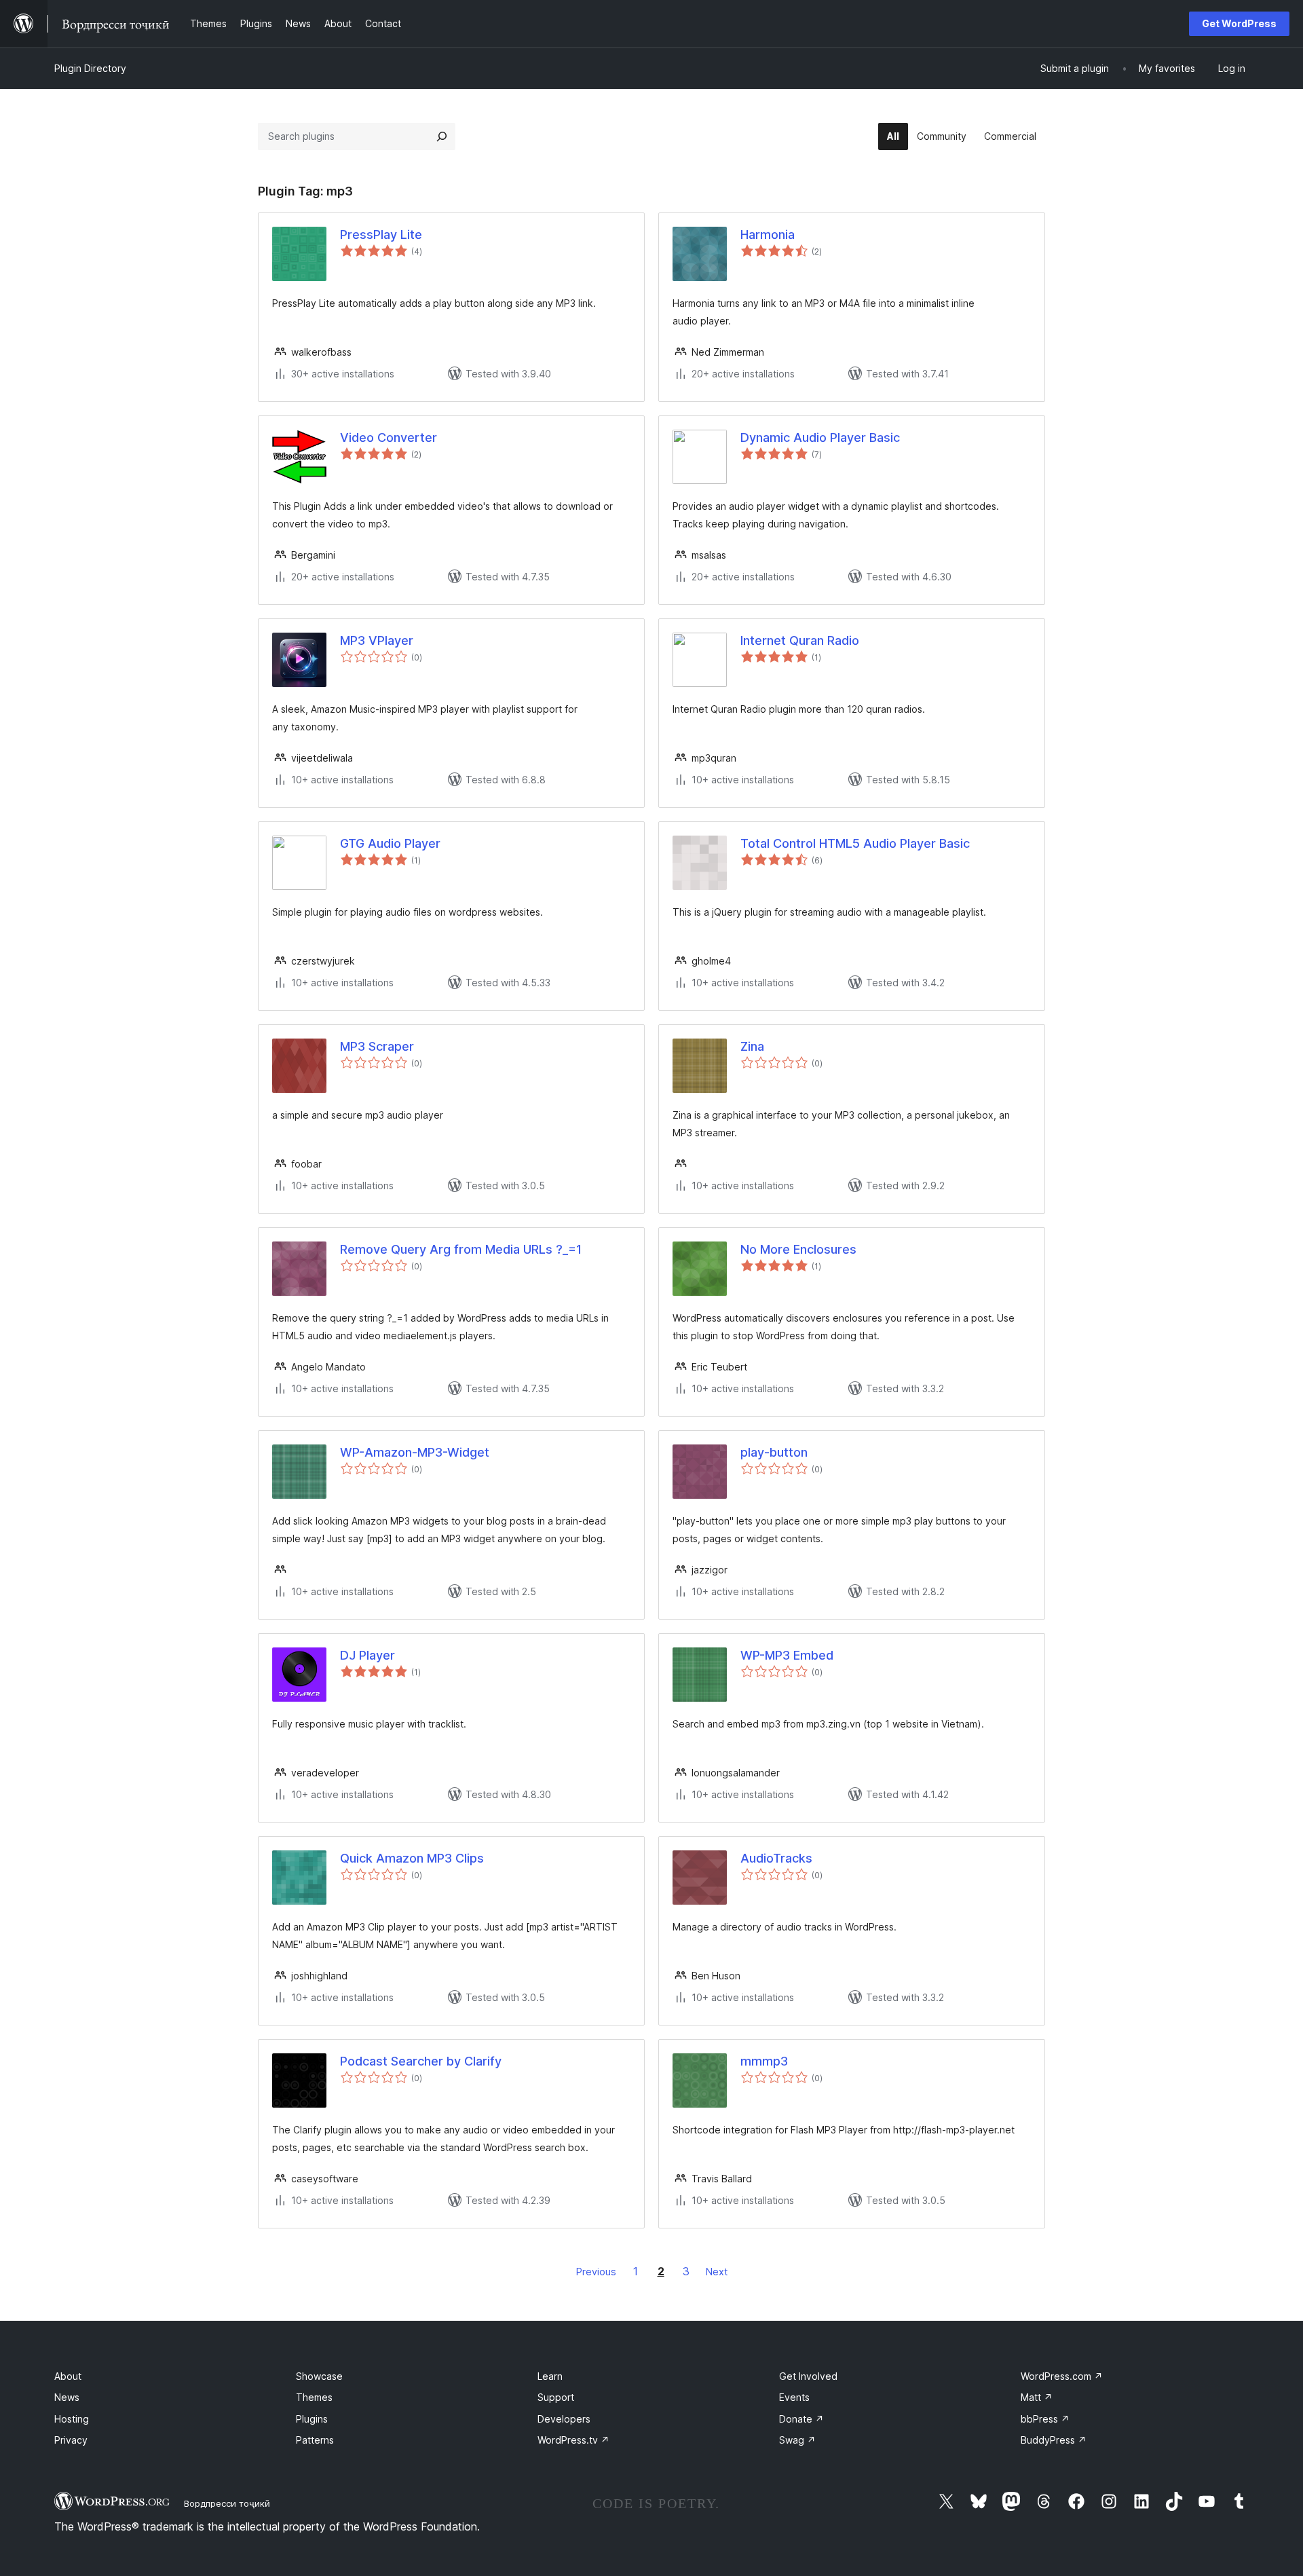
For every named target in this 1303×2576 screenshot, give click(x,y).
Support (556, 2397)
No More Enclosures (798, 1249)
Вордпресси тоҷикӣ (227, 2503)
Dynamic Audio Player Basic (820, 437)
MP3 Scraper (377, 1046)
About (68, 2376)
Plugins (312, 2419)
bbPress (1045, 2419)
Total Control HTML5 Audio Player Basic (855, 843)
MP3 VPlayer (377, 640)
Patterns (315, 2440)
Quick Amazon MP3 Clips (412, 1858)
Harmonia (768, 235)
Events (794, 2397)
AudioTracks (776, 1858)
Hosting (72, 2419)
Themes (314, 2397)
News (67, 2397)
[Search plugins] (442, 136)
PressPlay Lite (381, 235)
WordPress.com (1062, 2376)
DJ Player (367, 1655)
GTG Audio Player (390, 843)
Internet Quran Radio (800, 640)
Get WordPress (1239, 23)
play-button (774, 1452)
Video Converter (389, 437)
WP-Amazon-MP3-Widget (415, 1452)
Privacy (71, 2440)
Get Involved (808, 2376)
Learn (550, 2376)
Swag (797, 2440)
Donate (801, 2419)
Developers (564, 2419)
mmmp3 (764, 2061)
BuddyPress (1054, 2440)
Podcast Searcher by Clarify (421, 2061)
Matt (1037, 2397)
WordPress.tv (573, 2440)
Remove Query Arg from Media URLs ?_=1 (461, 1249)
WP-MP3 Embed (787, 1655)
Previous (596, 2272)
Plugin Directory (90, 68)
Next (717, 2272)
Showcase (319, 2376)
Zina (752, 1046)
